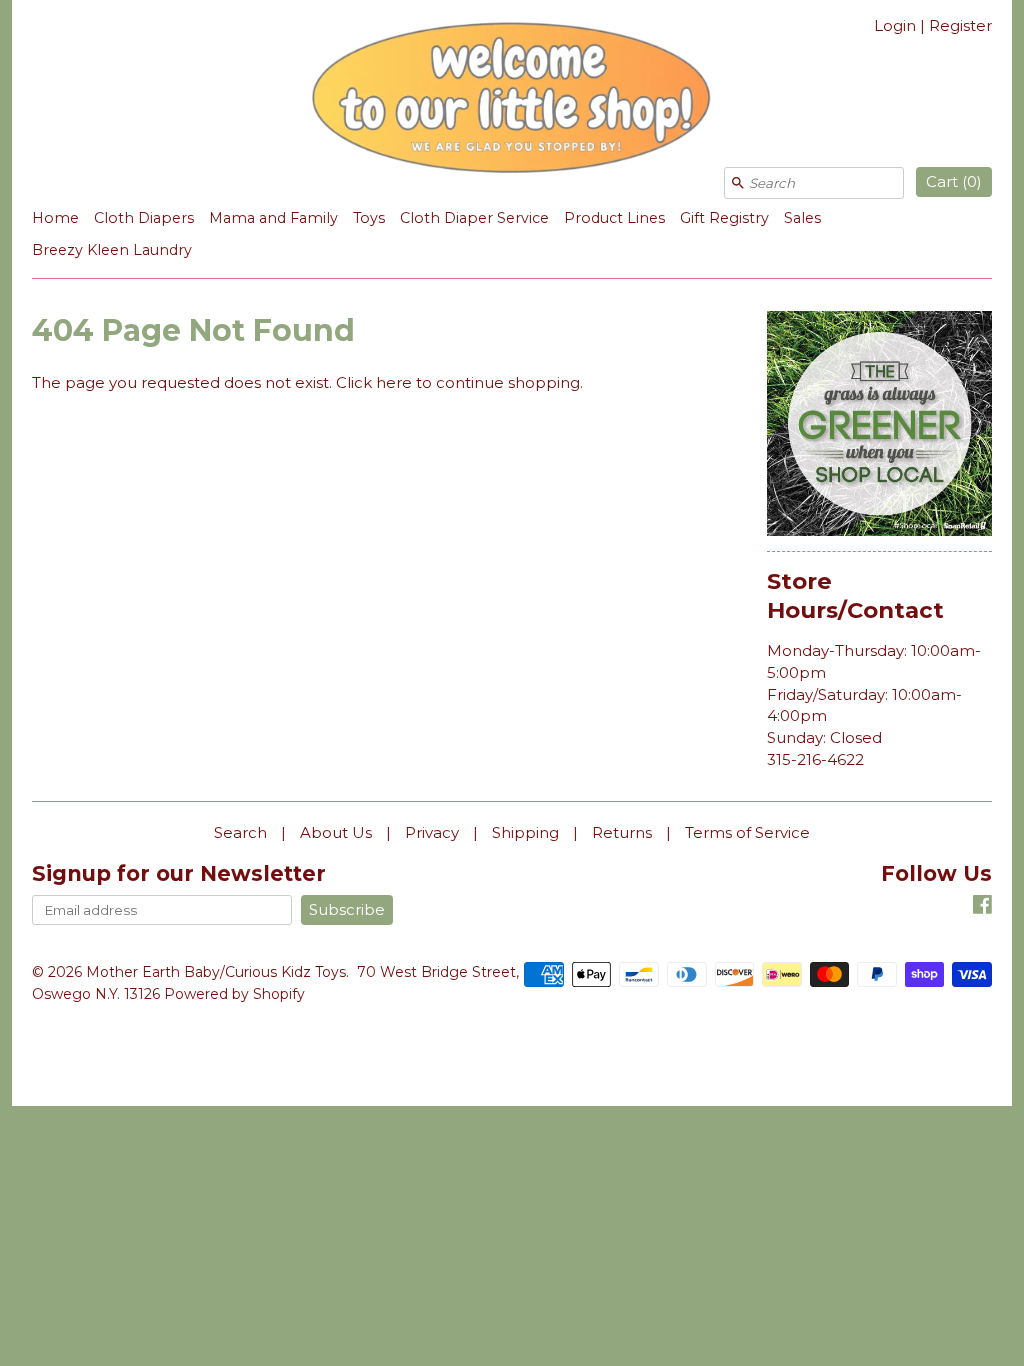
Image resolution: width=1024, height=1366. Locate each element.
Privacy (432, 832)
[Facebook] (982, 907)
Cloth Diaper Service (474, 218)
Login (895, 25)
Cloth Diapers (144, 218)
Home (55, 218)
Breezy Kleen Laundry (112, 250)
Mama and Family (273, 218)
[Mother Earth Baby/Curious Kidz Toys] (512, 101)
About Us (336, 832)
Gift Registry (724, 218)
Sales (802, 218)
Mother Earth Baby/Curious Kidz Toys (216, 972)
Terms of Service (747, 832)
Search (240, 832)
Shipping (525, 832)
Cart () (954, 181)
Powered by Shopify (234, 994)
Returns (622, 832)
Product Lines (614, 218)
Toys (369, 218)
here (394, 382)
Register (960, 25)
